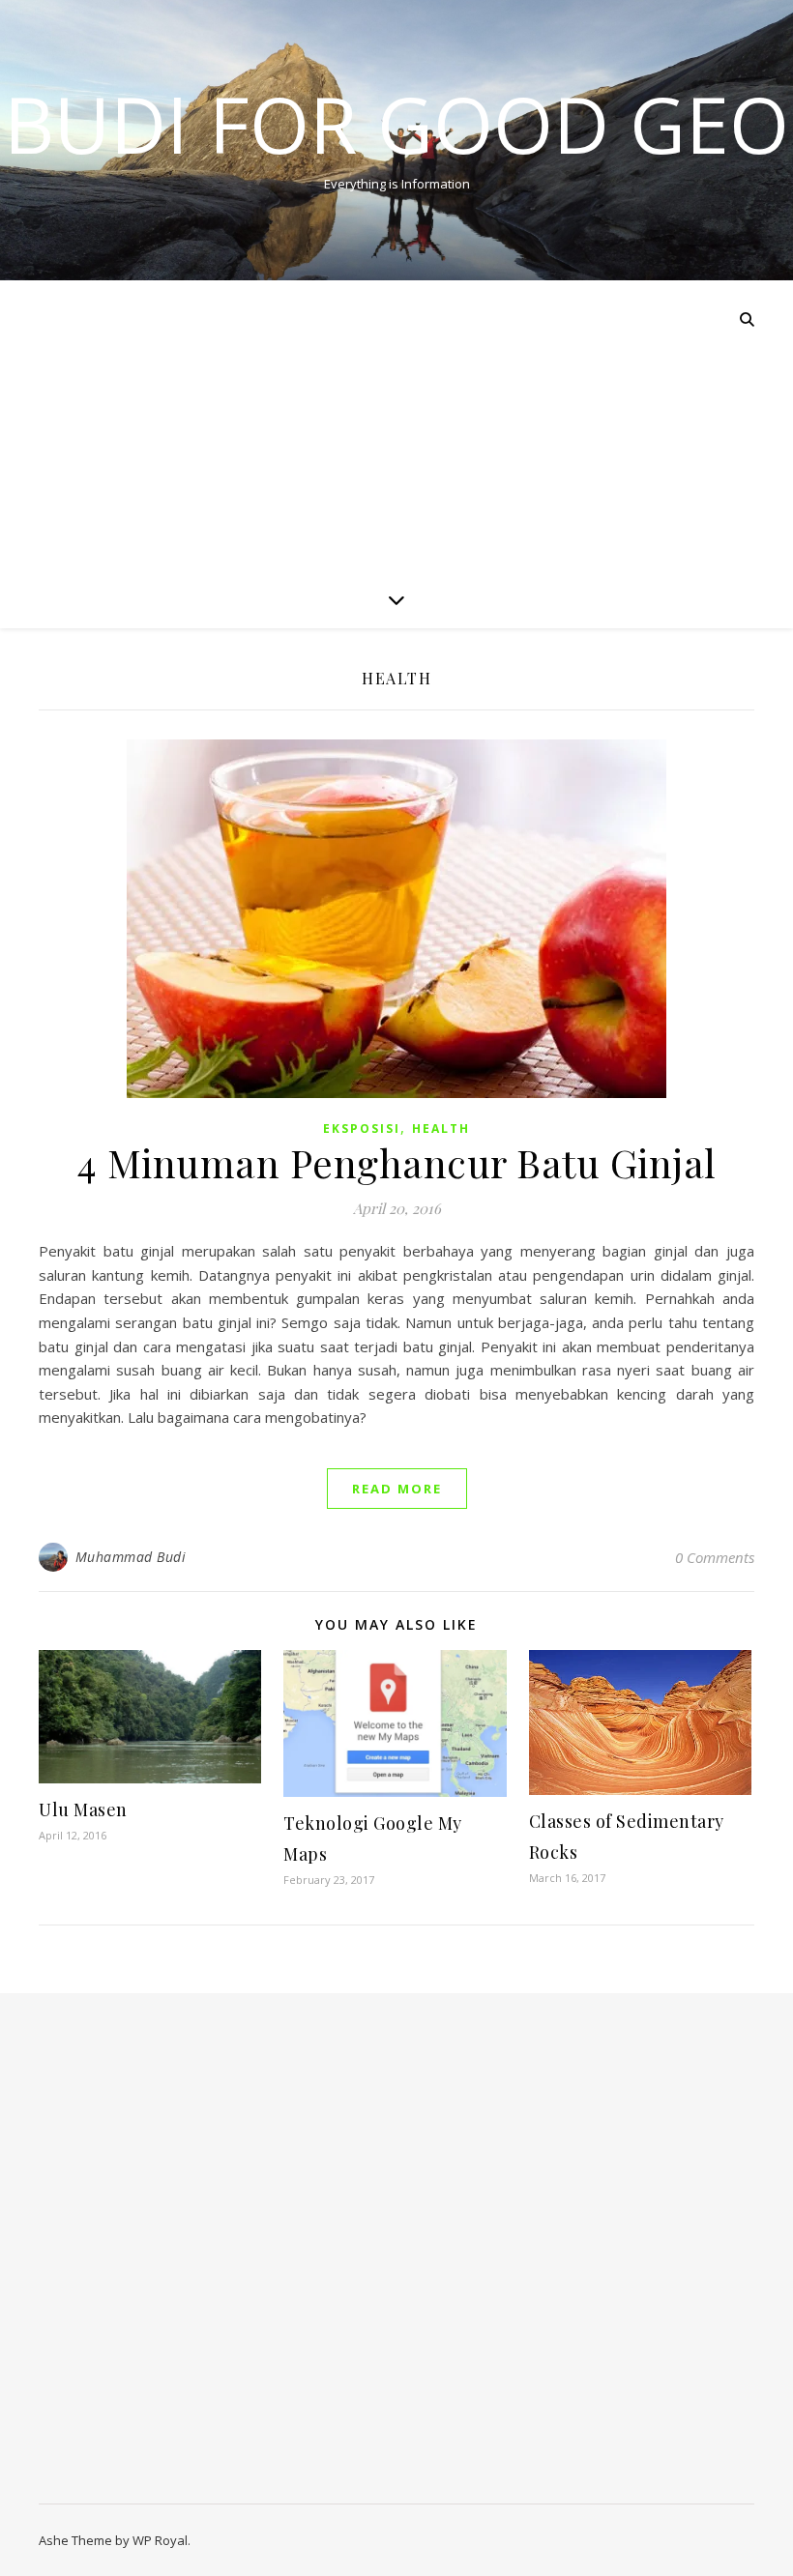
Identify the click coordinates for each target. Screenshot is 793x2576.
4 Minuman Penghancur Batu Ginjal (397, 1162)
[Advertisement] (396, 425)
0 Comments (715, 1557)
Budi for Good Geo (396, 124)
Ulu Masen (83, 1809)
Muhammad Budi (131, 1557)
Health (441, 1129)
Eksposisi (362, 1129)
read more (397, 1489)
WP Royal (160, 2540)
